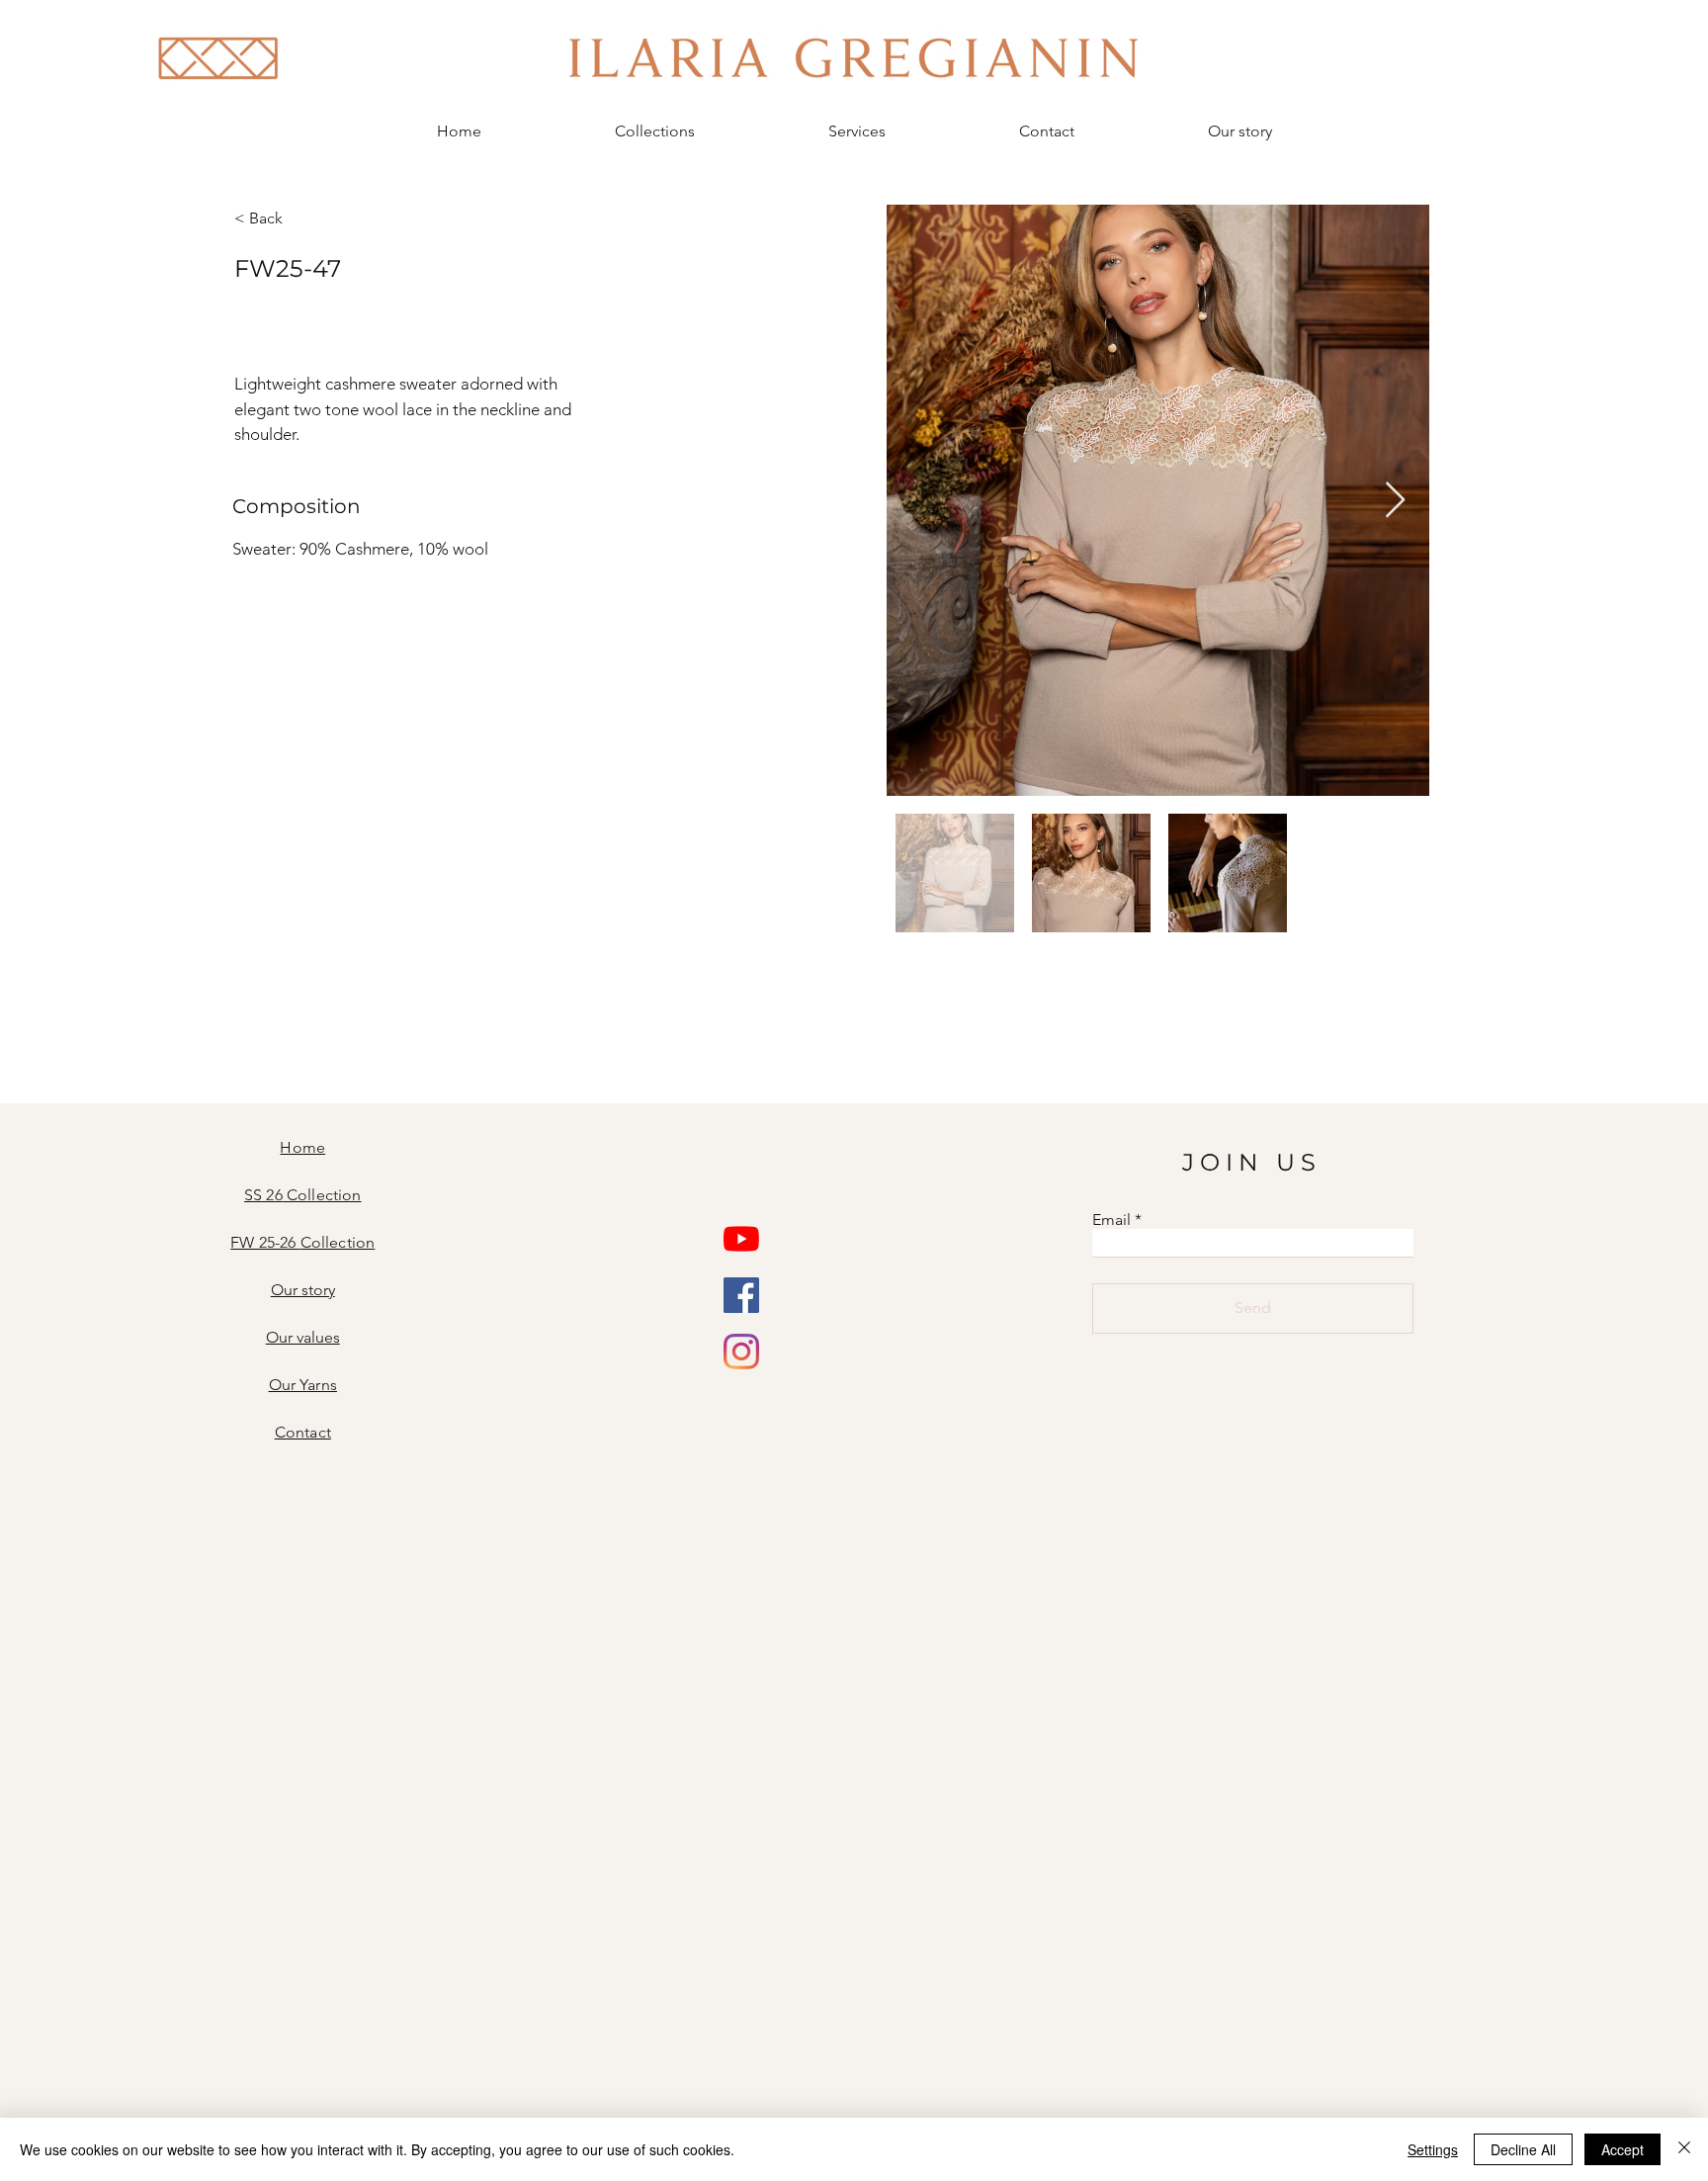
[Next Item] (1395, 501)
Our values (303, 1337)
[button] (654, 131)
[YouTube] (741, 1239)
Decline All (1523, 2149)
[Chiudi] (1684, 2149)
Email (1111, 1220)
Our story (303, 1290)
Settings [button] (1433, 2149)
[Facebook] (741, 1295)
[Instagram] (741, 1352)
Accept (1623, 2149)
